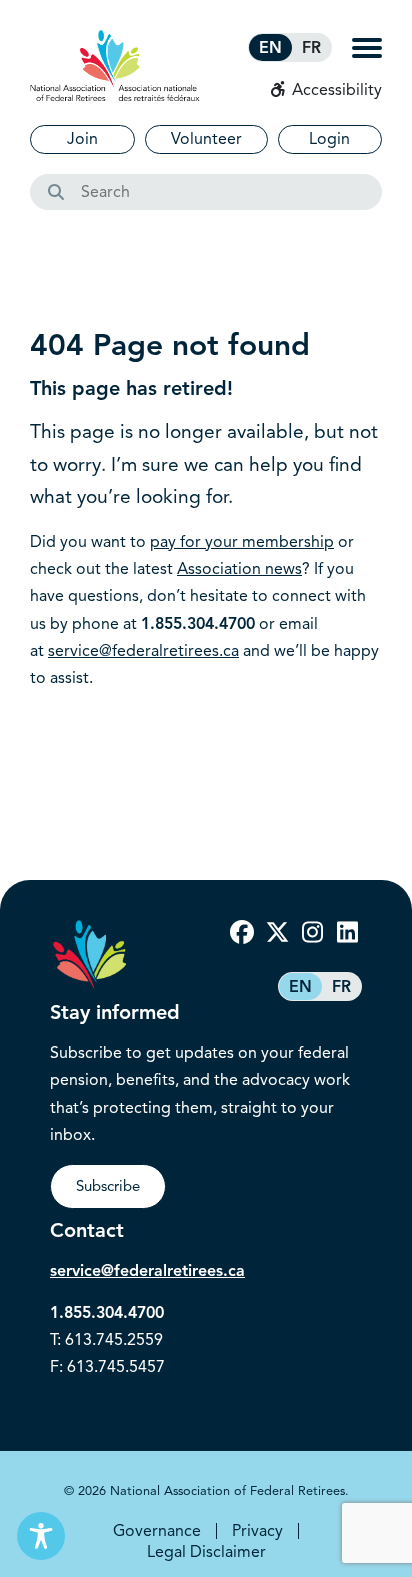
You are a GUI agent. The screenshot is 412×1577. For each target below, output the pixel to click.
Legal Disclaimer (206, 1552)
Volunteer (206, 139)
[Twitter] (277, 933)
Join (82, 139)
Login (329, 139)
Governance (157, 1531)
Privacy (257, 1531)
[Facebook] (242, 933)
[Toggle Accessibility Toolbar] (41, 1536)
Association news (239, 569)
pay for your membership (242, 542)
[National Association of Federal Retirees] (115, 65)
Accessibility (335, 90)
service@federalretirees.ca (143, 651)
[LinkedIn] (347, 933)
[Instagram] (312, 933)
